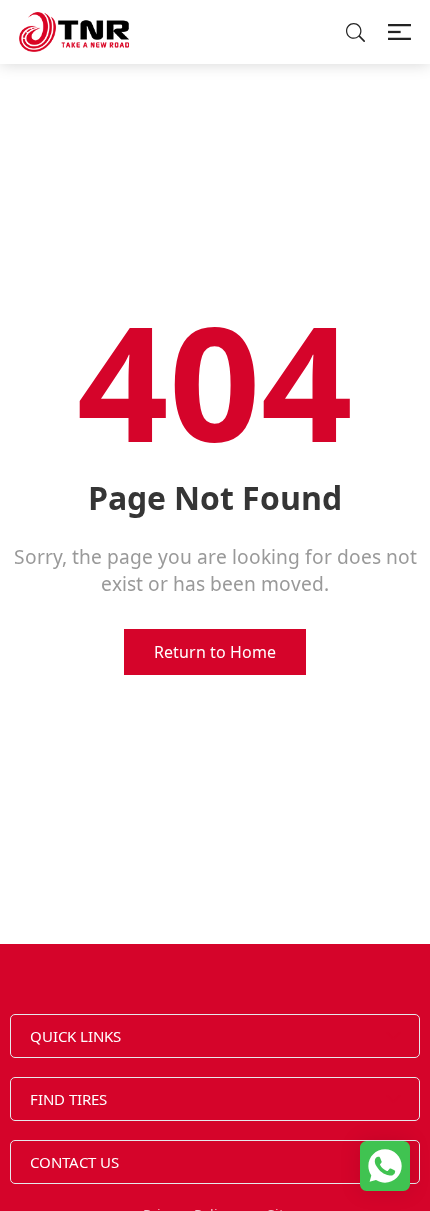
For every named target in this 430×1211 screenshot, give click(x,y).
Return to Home (215, 652)
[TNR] (74, 32)
